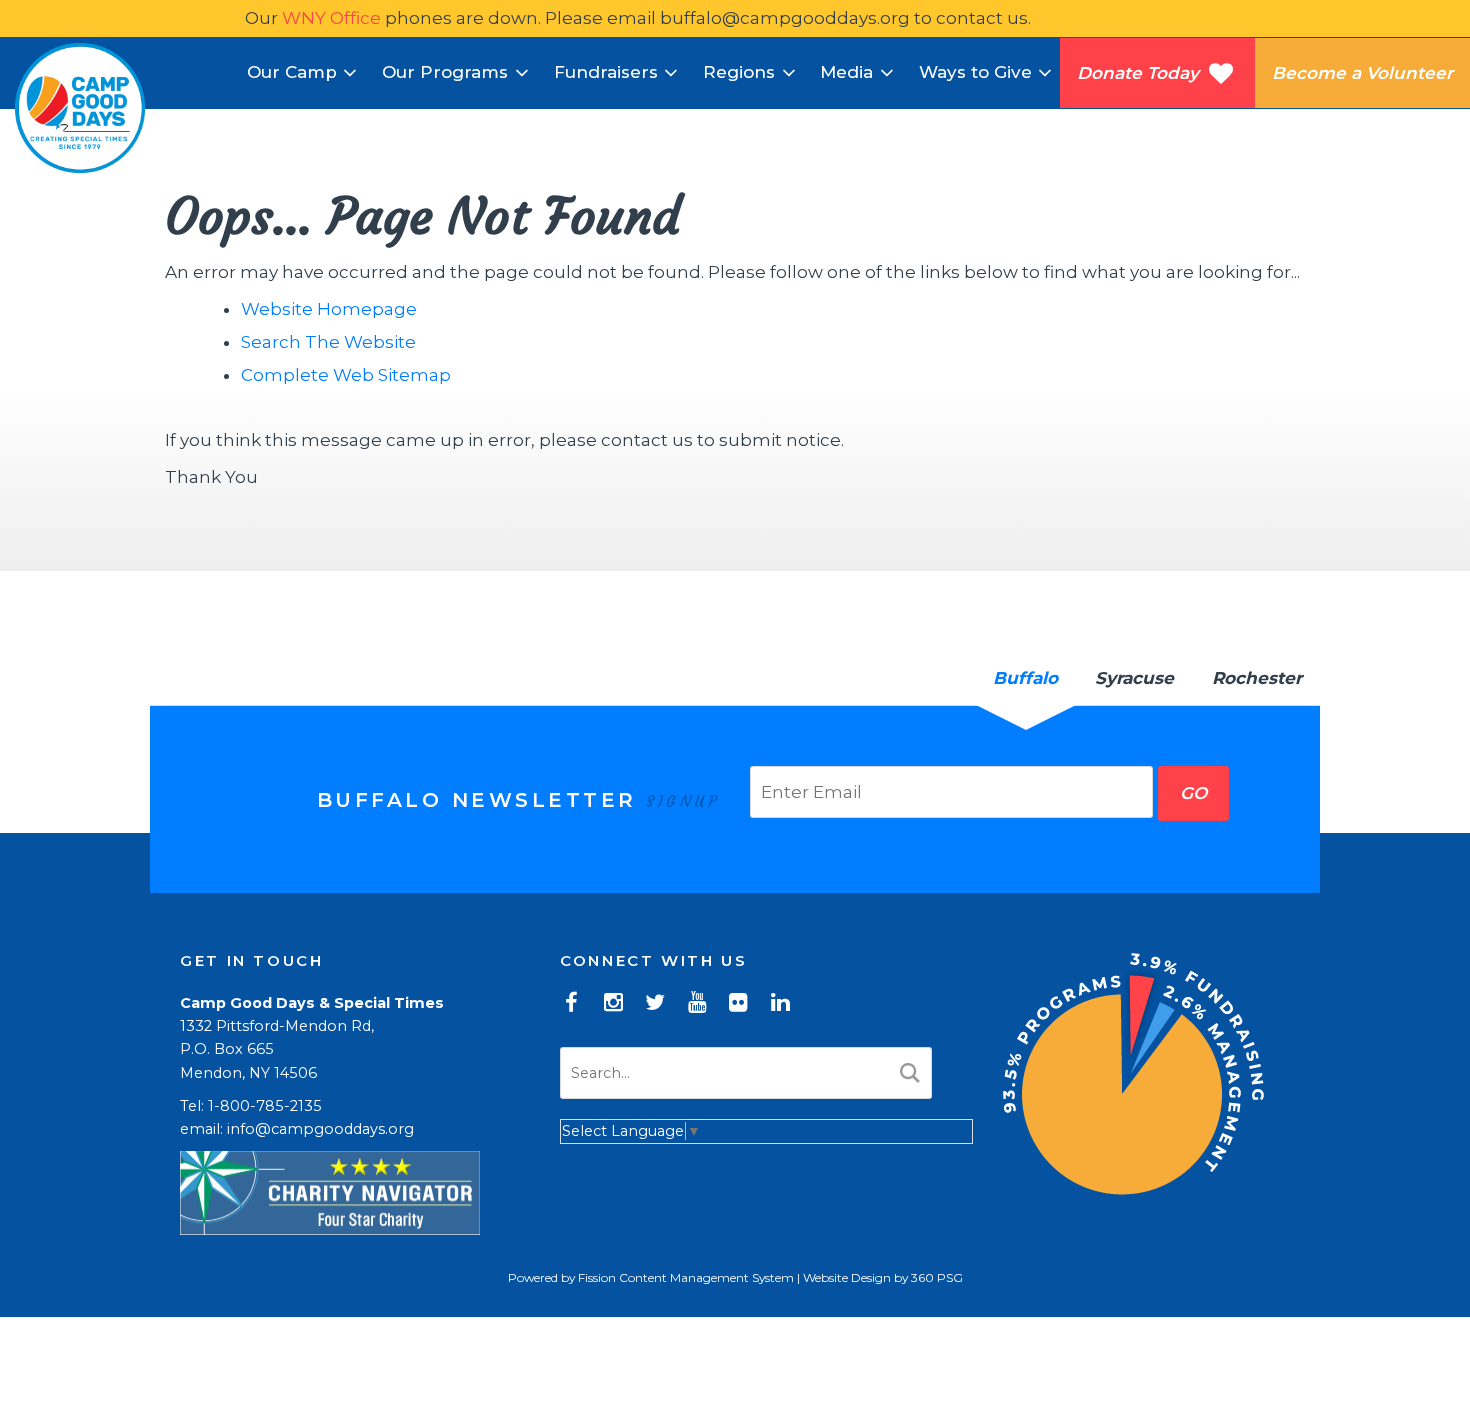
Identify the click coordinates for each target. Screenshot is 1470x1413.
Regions (739, 72)
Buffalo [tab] (1025, 678)
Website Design (847, 1277)
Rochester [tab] (1257, 678)
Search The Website (328, 342)
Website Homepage (329, 309)
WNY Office (331, 18)
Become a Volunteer (1362, 73)
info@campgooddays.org (320, 1129)
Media (846, 72)
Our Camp (292, 72)
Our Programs (445, 72)
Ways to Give (975, 72)
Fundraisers (606, 72)
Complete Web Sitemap (348, 375)
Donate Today (1143, 73)
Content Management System (706, 1277)
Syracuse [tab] (1134, 678)
